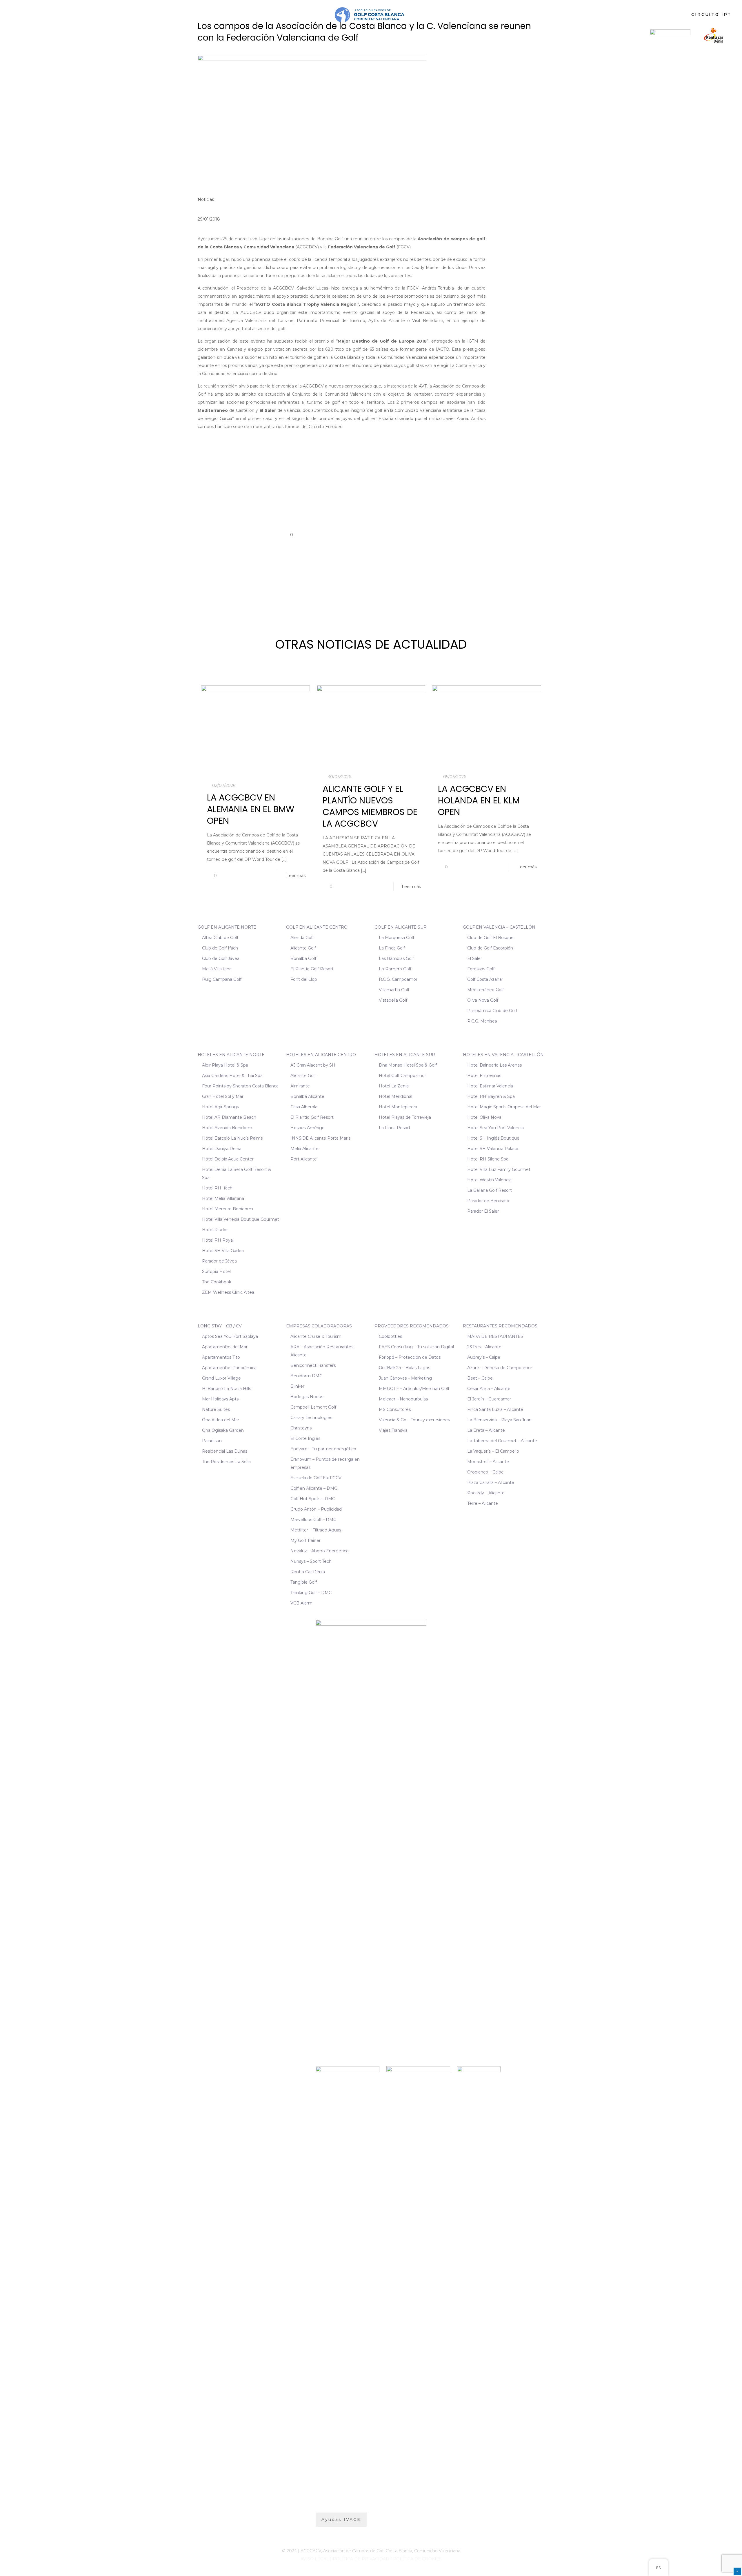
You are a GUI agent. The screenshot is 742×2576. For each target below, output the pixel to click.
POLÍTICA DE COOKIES (417, 2559)
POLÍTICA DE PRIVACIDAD (361, 2559)
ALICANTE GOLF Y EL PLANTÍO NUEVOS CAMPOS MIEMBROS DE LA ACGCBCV (370, 806)
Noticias (206, 199)
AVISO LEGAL (315, 2559)
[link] (670, 35)
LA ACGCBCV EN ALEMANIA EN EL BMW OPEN (251, 809)
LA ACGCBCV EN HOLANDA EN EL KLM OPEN (479, 800)
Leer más (296, 876)
